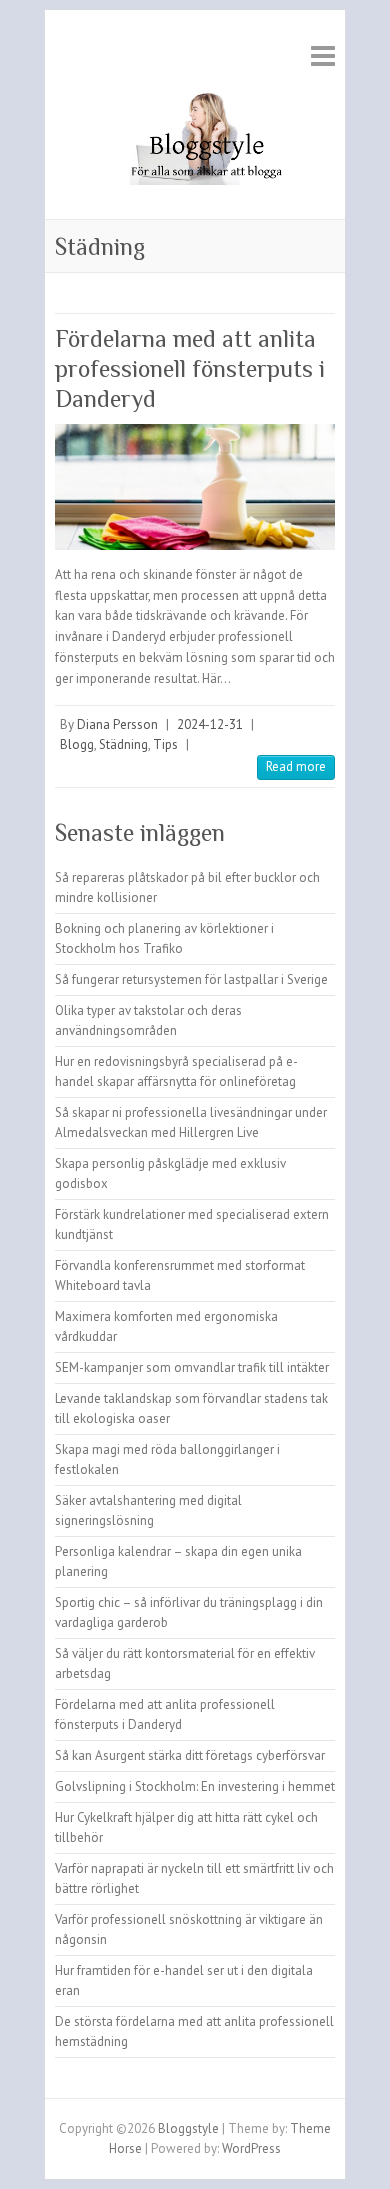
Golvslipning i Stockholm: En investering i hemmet (195, 1786)
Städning (123, 744)
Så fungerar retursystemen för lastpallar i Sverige (191, 979)
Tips (165, 744)
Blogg (77, 744)
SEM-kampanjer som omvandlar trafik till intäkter (192, 1367)
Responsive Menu (323, 55)
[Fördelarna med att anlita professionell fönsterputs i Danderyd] (195, 486)
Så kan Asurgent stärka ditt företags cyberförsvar (190, 1755)
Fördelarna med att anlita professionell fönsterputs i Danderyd (190, 368)
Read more (296, 766)
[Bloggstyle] (195, 142)
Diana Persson (117, 724)
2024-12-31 (210, 724)
